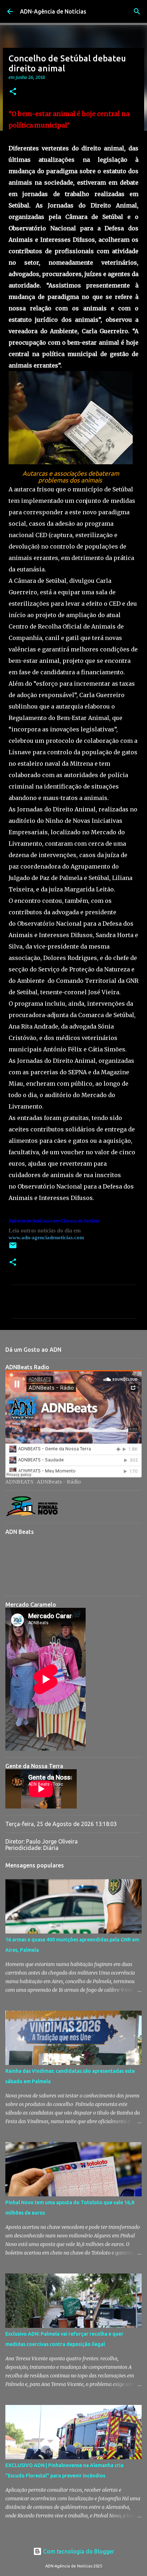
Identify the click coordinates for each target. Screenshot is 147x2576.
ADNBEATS (19, 1482)
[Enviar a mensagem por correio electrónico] (13, 1248)
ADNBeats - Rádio (59, 1482)
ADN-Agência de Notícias (53, 11)
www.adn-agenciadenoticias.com (46, 1237)
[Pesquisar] (137, 11)
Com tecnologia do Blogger (78, 2551)
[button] (13, 92)
